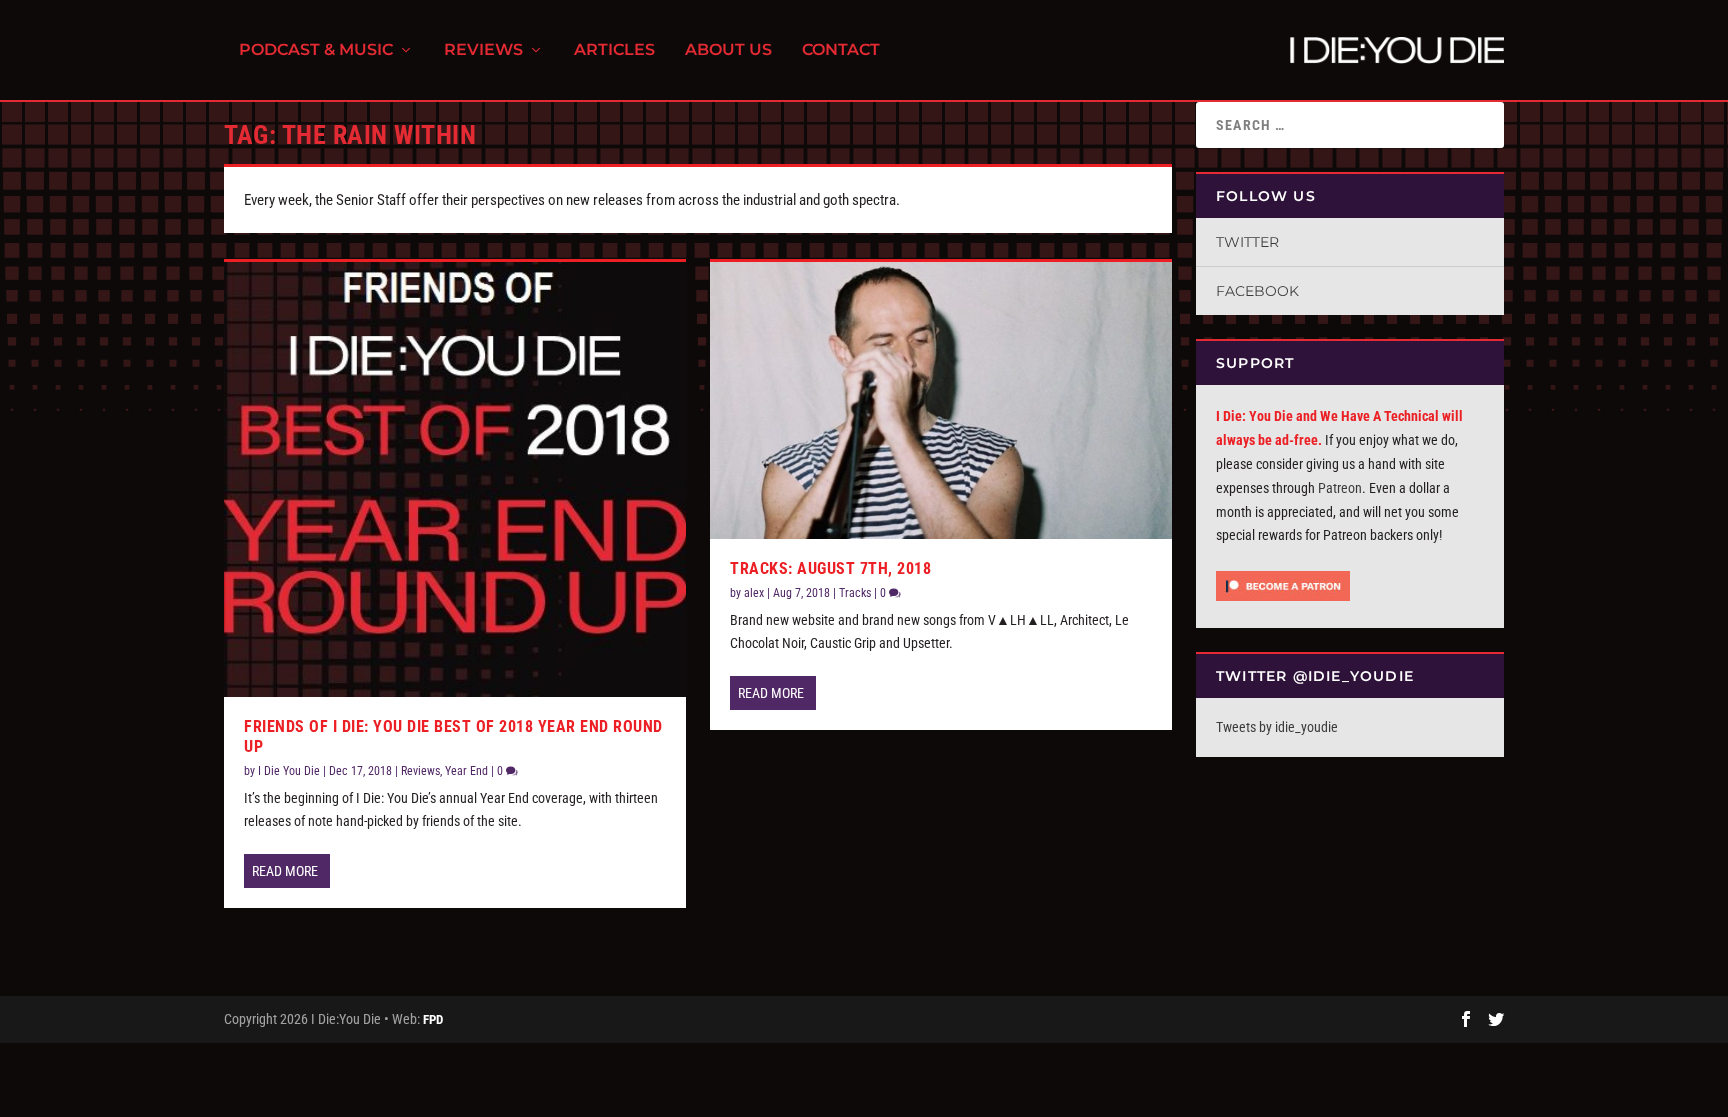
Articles (614, 50)
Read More (285, 871)
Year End (466, 771)
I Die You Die (289, 771)
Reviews (483, 50)
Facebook (1257, 291)
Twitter (1247, 242)
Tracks (855, 593)
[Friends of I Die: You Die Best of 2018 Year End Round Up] (455, 479)
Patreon (1340, 488)
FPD (433, 1019)
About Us (728, 50)
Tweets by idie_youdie (1277, 727)
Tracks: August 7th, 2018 (830, 568)
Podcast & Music (316, 50)
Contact (841, 50)
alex (754, 593)
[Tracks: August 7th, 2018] (941, 400)
